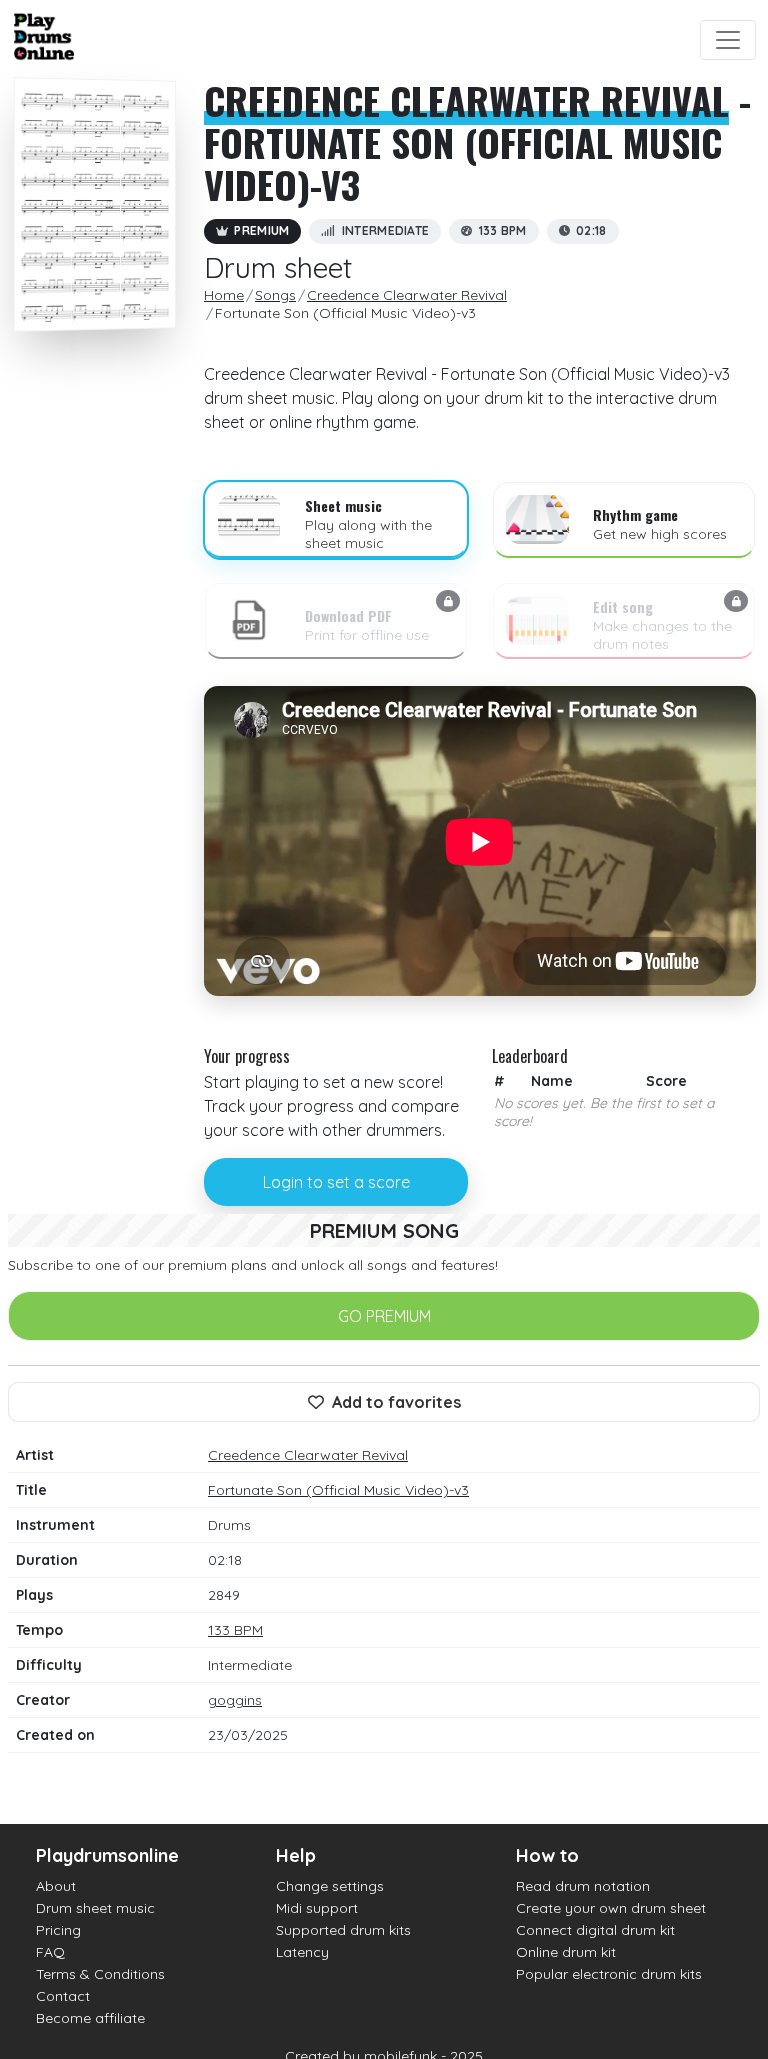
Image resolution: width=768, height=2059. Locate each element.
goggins (235, 1700)
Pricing (58, 1930)
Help (296, 1855)
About (56, 1886)
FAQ (50, 1952)
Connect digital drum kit (595, 1930)
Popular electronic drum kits (609, 1974)
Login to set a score (336, 1182)
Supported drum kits (343, 1930)
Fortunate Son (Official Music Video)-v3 (338, 1490)
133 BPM (235, 1630)
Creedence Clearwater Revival (466, 100)
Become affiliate (90, 2018)
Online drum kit (566, 1952)
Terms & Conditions (100, 1974)
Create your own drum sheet (611, 1908)
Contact (63, 1996)
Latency (302, 1952)
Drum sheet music (95, 1908)
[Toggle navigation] (728, 40)
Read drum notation (583, 1886)
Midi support (317, 1908)
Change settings (330, 1886)
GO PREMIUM (384, 1316)
